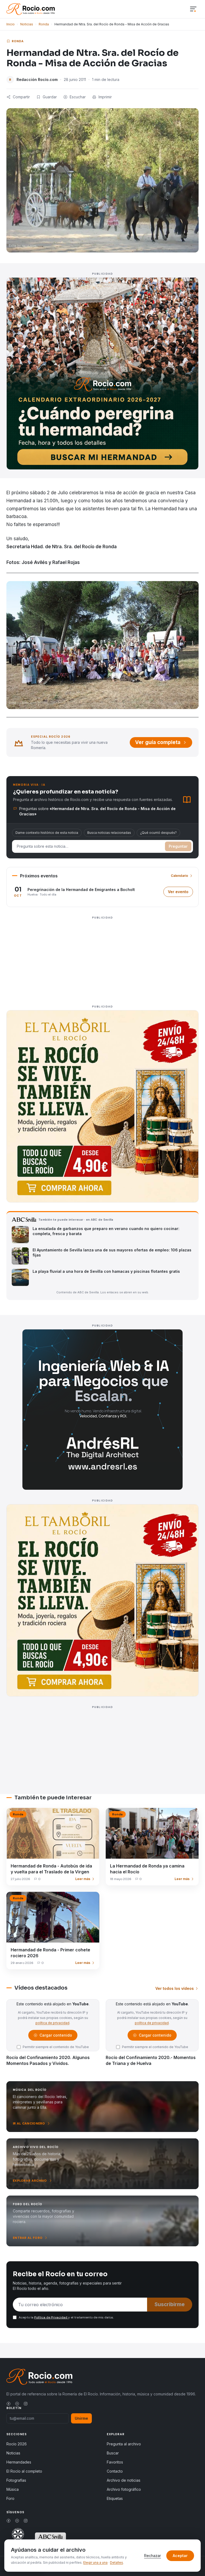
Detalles (117, 2563)
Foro (10, 2498)
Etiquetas (115, 2498)
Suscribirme (170, 2304)
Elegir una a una (95, 2563)
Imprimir (105, 97)
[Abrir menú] (193, 9)
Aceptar (180, 2556)
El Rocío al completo (24, 2471)
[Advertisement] (102, 959)
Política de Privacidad (51, 2317)
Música (13, 2489)
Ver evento (180, 893)
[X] (17, 2404)
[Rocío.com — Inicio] (31, 9)
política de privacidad (52, 2023)
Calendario (180, 876)
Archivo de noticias (124, 2480)
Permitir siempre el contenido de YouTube (56, 2047)
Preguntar (178, 846)
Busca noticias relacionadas (109, 833)
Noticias (27, 24)
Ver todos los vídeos (175, 1988)
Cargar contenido (55, 2036)
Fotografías (16, 2480)
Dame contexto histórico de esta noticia (47, 833)
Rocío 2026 (17, 2444)
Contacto (115, 2471)
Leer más (83, 1879)
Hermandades (19, 2462)
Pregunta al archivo (124, 2444)
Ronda (44, 24)
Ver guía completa (158, 742)
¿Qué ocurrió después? (158, 833)
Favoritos (115, 2462)
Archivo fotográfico (124, 2489)
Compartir (21, 97)
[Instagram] (26, 2404)
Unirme (81, 2418)
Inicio (11, 24)
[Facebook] (9, 2404)
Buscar (113, 2453)
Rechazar (153, 2556)
